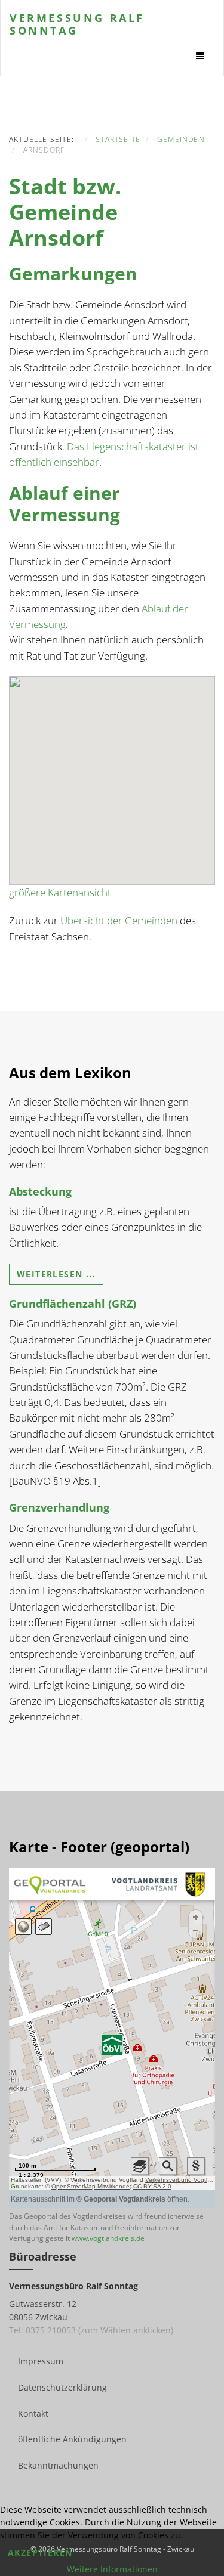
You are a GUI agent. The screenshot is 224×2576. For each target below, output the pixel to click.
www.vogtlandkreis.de (108, 2238)
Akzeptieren (40, 2552)
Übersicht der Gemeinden (119, 920)
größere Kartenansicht (60, 892)
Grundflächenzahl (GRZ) (73, 1304)
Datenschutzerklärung (62, 2387)
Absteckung (40, 1191)
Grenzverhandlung (59, 1507)
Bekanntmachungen (58, 2465)
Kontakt (33, 2414)
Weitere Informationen (112, 2569)
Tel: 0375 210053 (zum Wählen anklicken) (91, 2330)
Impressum (41, 2361)
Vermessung (77, 23)
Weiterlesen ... (56, 1274)
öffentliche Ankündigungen (72, 2439)
